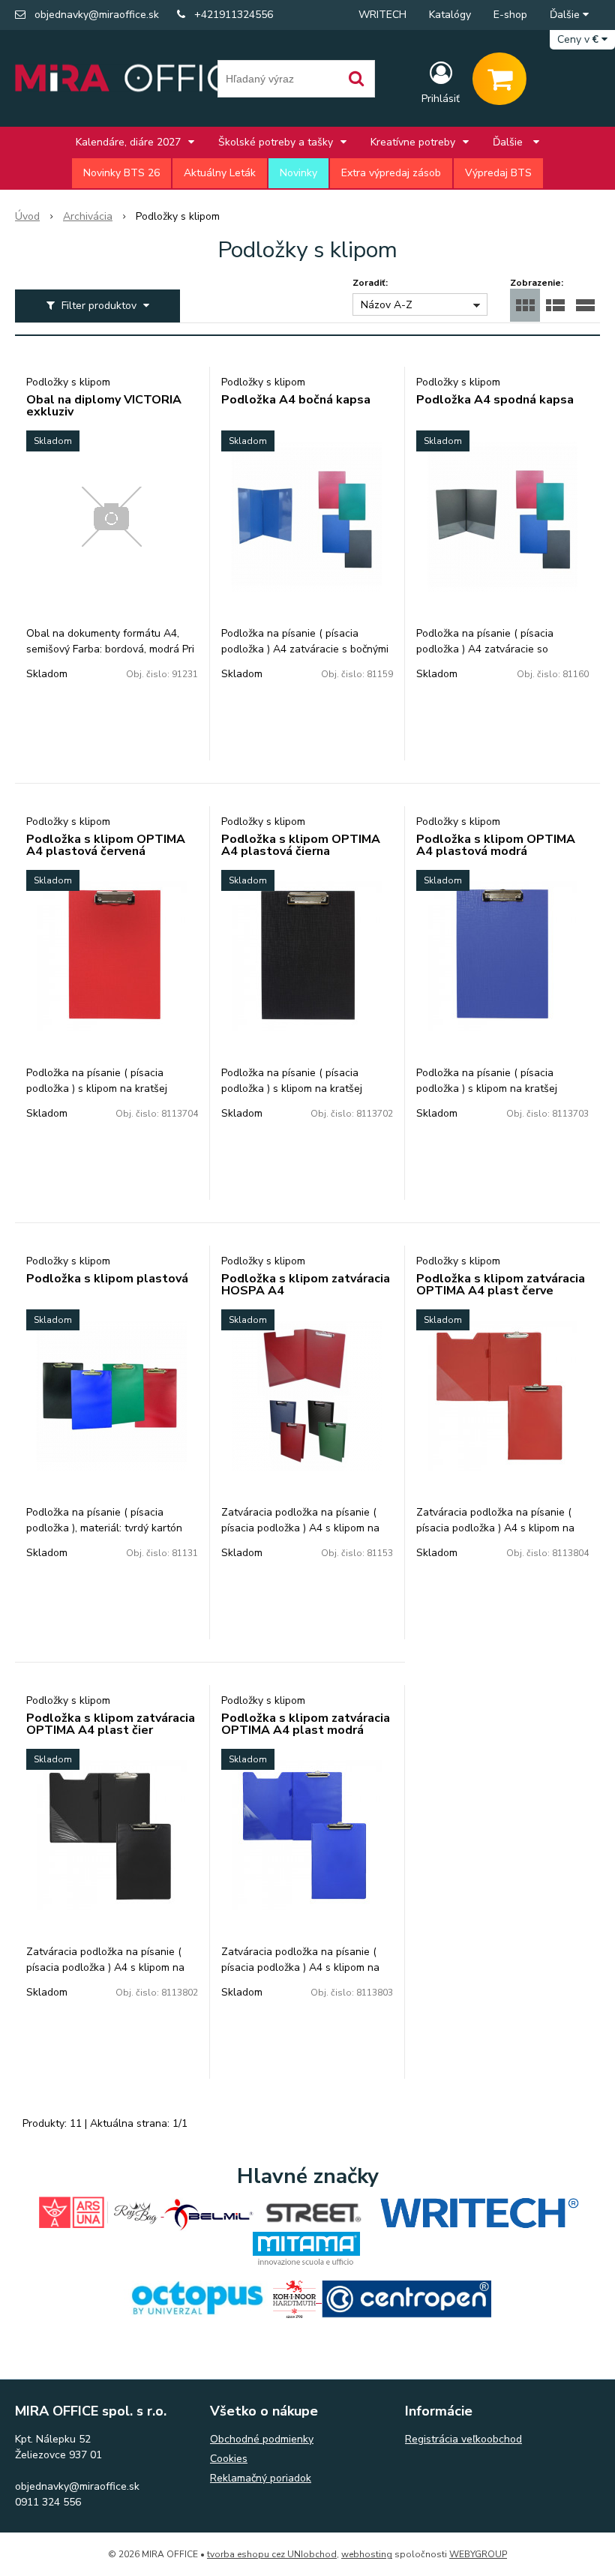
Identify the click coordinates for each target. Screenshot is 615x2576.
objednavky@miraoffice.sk (97, 15)
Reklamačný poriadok (261, 2478)
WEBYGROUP (478, 2554)
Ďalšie (566, 15)
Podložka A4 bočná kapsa (296, 400)
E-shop (510, 15)
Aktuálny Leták (220, 173)
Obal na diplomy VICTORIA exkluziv (104, 406)
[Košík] (499, 79)
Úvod (27, 216)
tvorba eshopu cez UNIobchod (272, 2554)
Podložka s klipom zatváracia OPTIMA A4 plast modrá (306, 1724)
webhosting (367, 2554)
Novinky (298, 173)
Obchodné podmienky (262, 2439)
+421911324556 (234, 15)
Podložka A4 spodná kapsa (495, 400)
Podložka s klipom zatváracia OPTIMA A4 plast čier (111, 1724)
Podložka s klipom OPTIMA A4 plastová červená (106, 845)
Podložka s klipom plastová (107, 1279)
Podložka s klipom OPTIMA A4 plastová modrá (496, 845)
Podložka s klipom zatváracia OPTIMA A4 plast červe (501, 1285)
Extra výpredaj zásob (391, 173)
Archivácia (88, 216)
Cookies (229, 2459)
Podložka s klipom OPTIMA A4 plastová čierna (301, 845)
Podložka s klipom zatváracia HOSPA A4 (306, 1285)
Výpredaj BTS (498, 173)
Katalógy (450, 15)
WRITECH (382, 15)
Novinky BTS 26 (121, 173)
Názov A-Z (387, 305)
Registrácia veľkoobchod (463, 2439)
